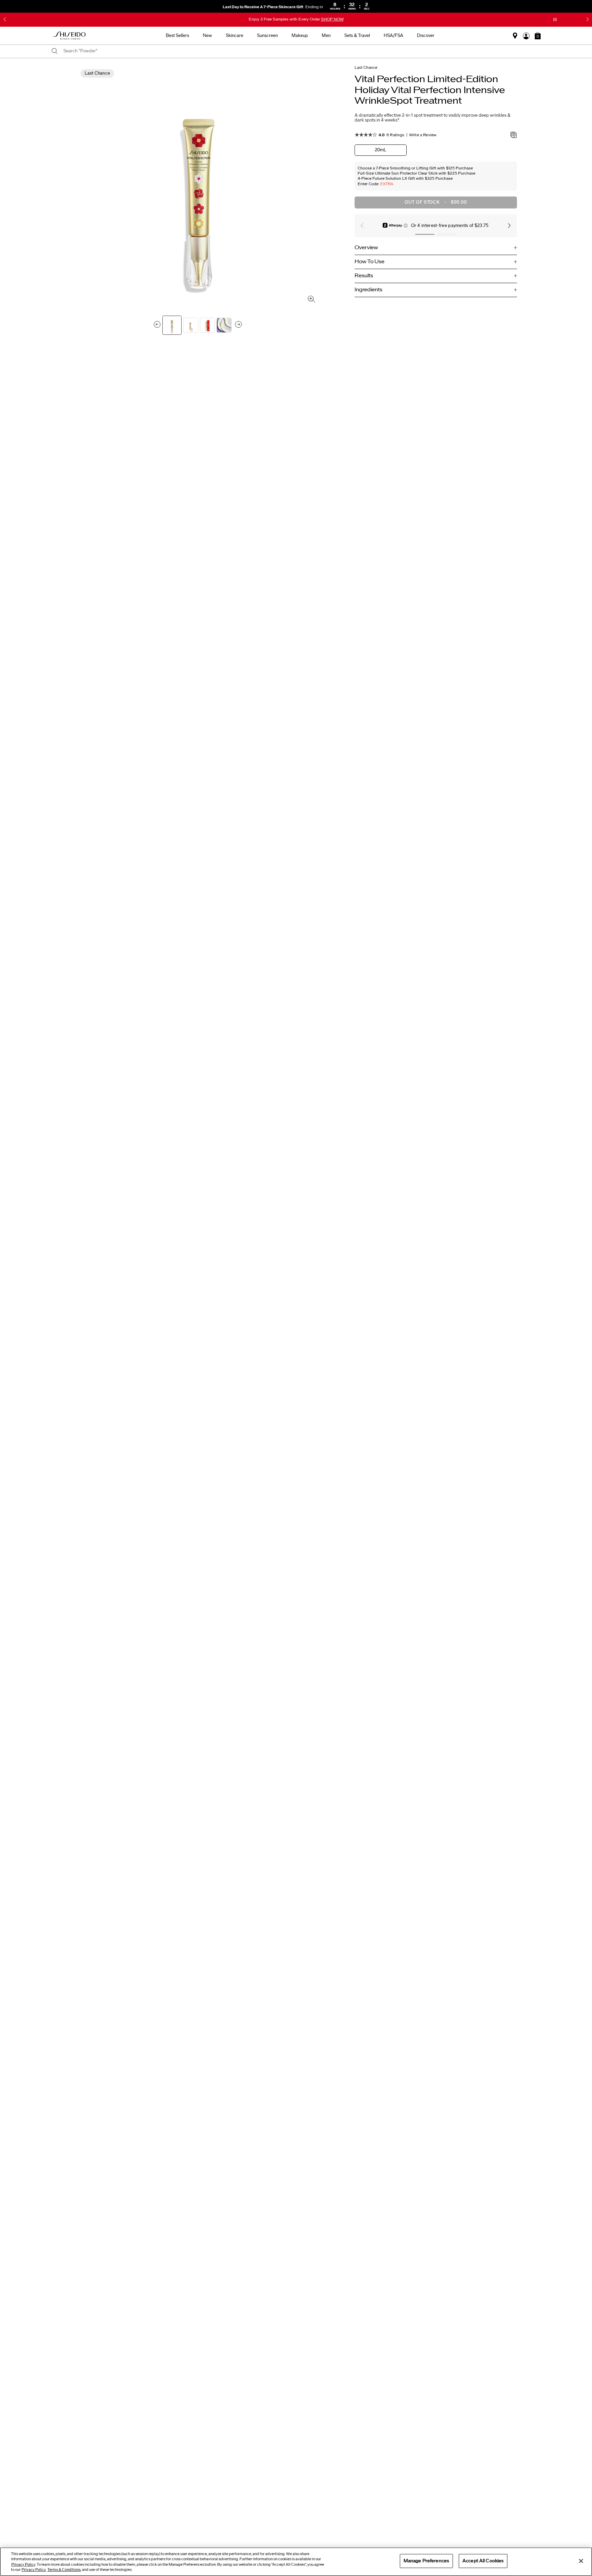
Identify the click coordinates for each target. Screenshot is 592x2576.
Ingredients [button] (368, 290)
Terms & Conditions (64, 2570)
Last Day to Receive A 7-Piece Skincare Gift (269, 7)
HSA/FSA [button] (393, 36)
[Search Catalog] (55, 52)
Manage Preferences (426, 2561)
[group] (172, 325)
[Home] (70, 36)
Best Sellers (177, 36)
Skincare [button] (235, 36)
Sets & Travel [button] (357, 36)
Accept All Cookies (483, 2561)
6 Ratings (396, 135)
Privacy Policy (23, 2565)
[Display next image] (238, 325)
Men (326, 36)
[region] (296, 2562)
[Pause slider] (555, 20)
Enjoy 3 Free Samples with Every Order (296, 19)
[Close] (581, 2561)
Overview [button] (366, 248)
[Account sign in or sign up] (526, 36)
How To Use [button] (369, 262)
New (207, 36)
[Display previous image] (157, 325)
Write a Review (423, 135)
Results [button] (364, 276)
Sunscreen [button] (267, 36)
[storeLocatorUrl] (515, 36)
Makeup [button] (300, 36)
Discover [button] (426, 36)
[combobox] (299, 51)
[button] (5, 20)
